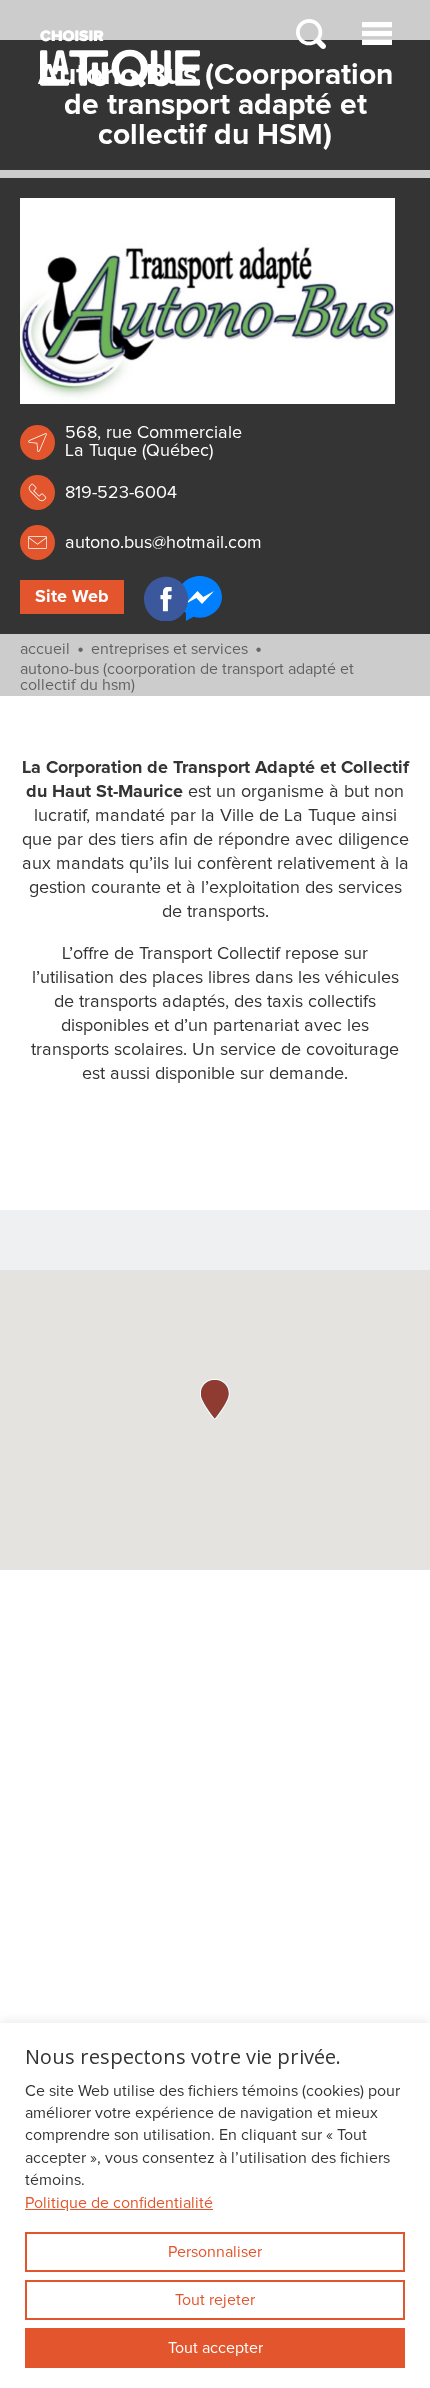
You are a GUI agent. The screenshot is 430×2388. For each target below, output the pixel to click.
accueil (45, 649)
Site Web (72, 597)
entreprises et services (169, 649)
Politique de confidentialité (119, 2203)
